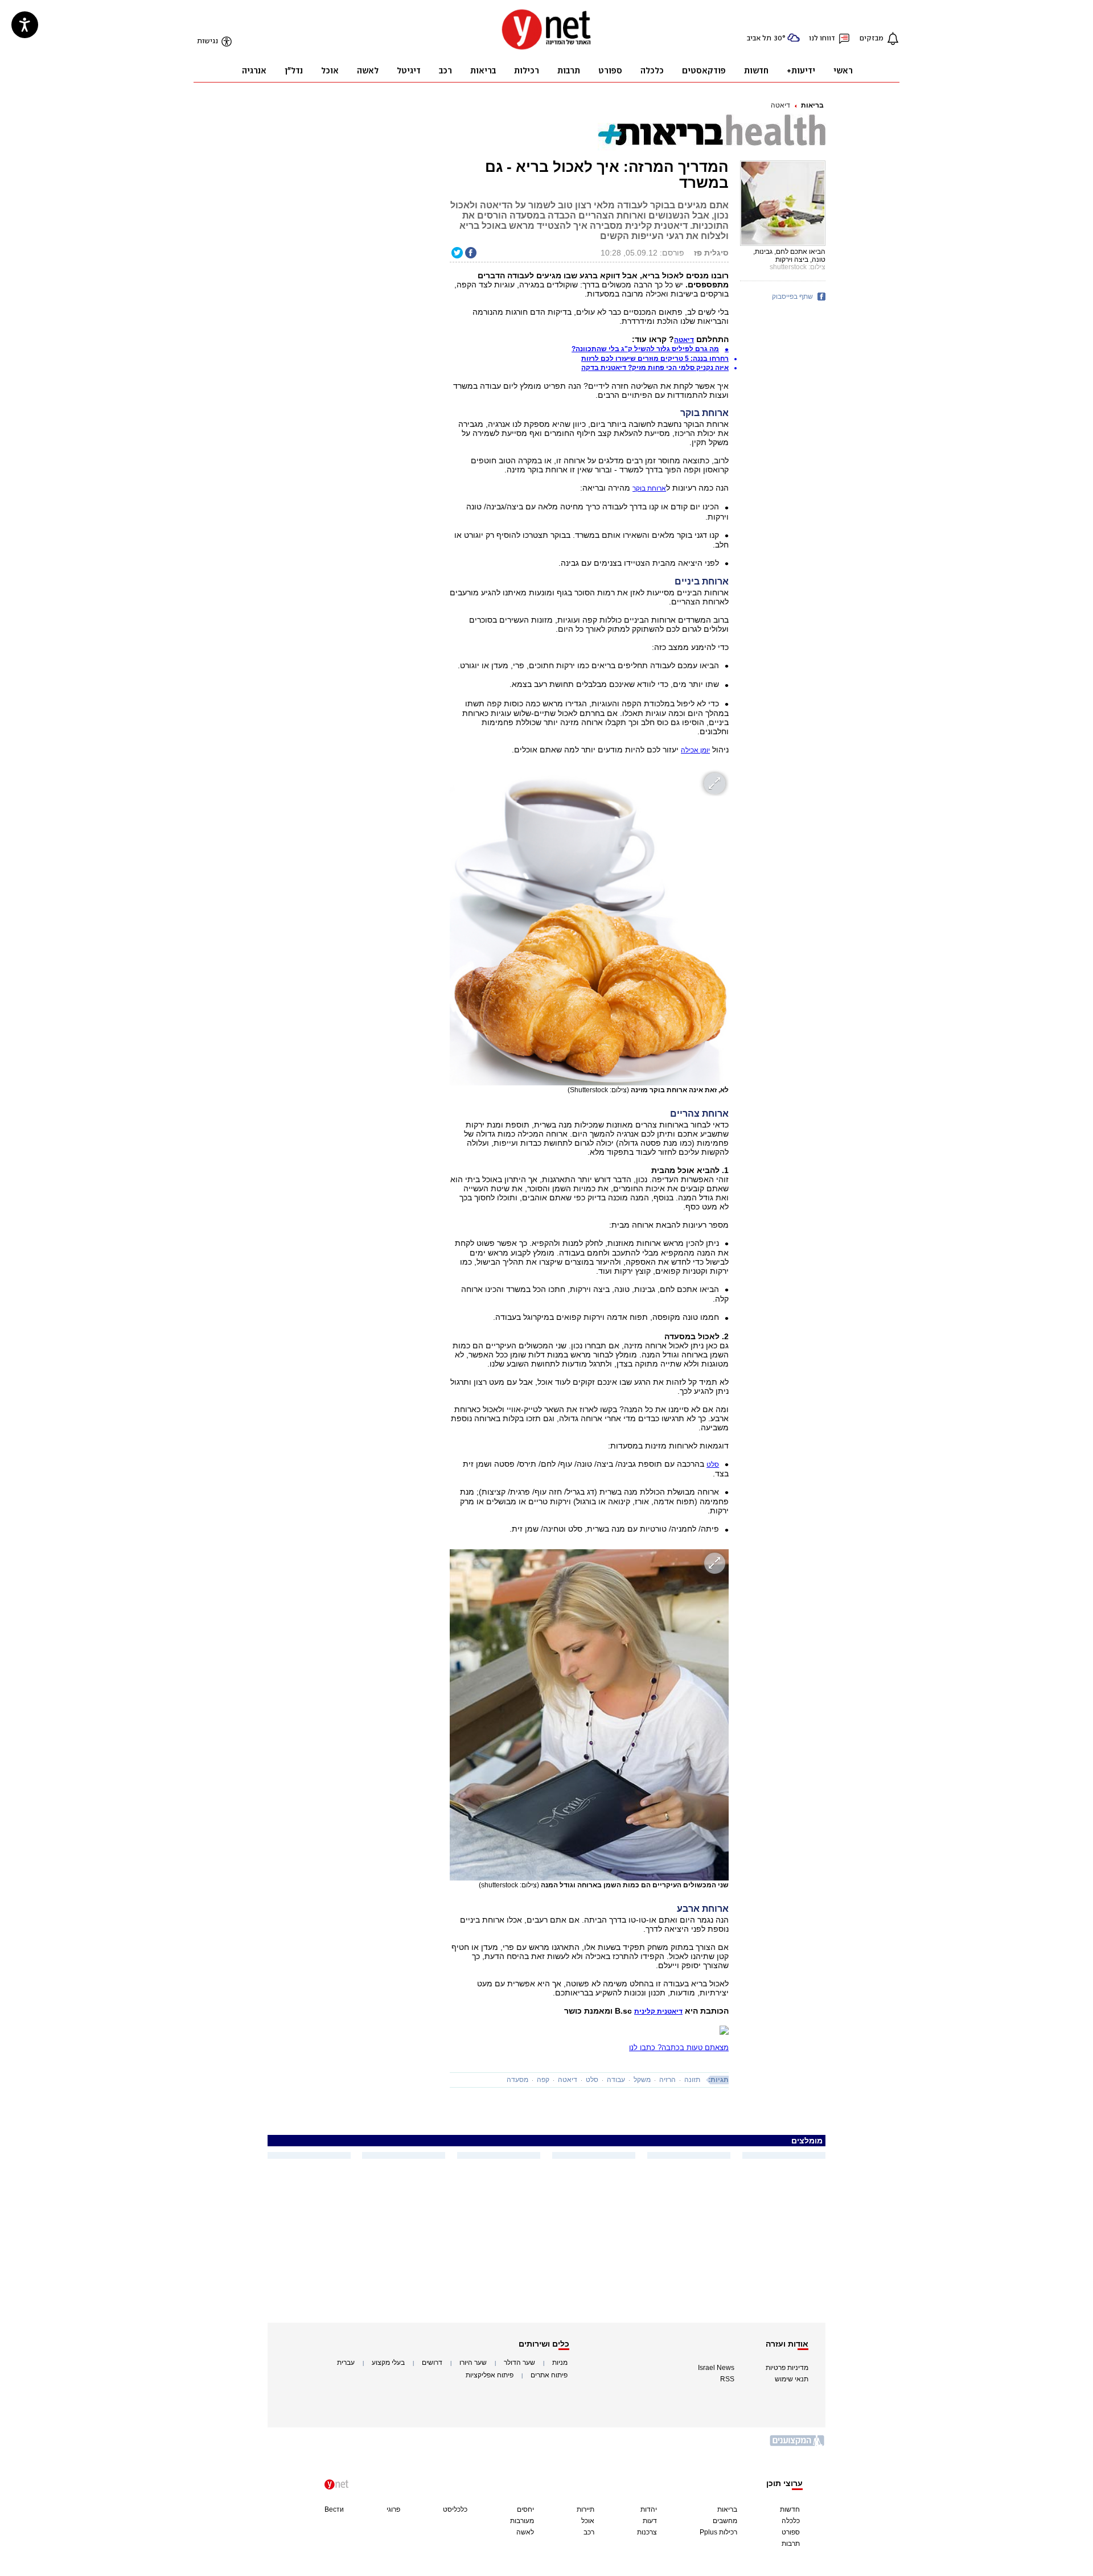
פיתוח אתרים (549, 2375)
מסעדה (517, 2080)
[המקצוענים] (798, 2445)
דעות (650, 2521)
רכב (589, 2532)
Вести (334, 2509)
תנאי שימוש (792, 2379)
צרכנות (647, 2532)
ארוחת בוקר (649, 488)
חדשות (790, 2509)
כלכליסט (455, 2509)
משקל (642, 2080)
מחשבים (725, 2521)
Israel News (716, 2368)
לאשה (525, 2532)
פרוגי (393, 2509)
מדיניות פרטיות (787, 2368)
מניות (560, 2363)
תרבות (791, 2544)
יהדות (649, 2509)
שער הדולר (519, 2363)
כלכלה (791, 2521)
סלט (713, 1464)
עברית (346, 2363)
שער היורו (473, 2363)
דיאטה (780, 105)
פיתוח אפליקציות (490, 2375)
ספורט (791, 2532)
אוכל (588, 2521)
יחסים (525, 2509)
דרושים (432, 2363)
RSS (727, 2379)
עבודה (616, 2080)
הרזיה (667, 2080)
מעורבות (522, 2521)
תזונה (692, 2080)
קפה (543, 2080)
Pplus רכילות (718, 2532)
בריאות (812, 105)
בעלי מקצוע (388, 2363)
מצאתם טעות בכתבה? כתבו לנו (679, 2048)
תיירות (585, 2509)
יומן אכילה (695, 750)
